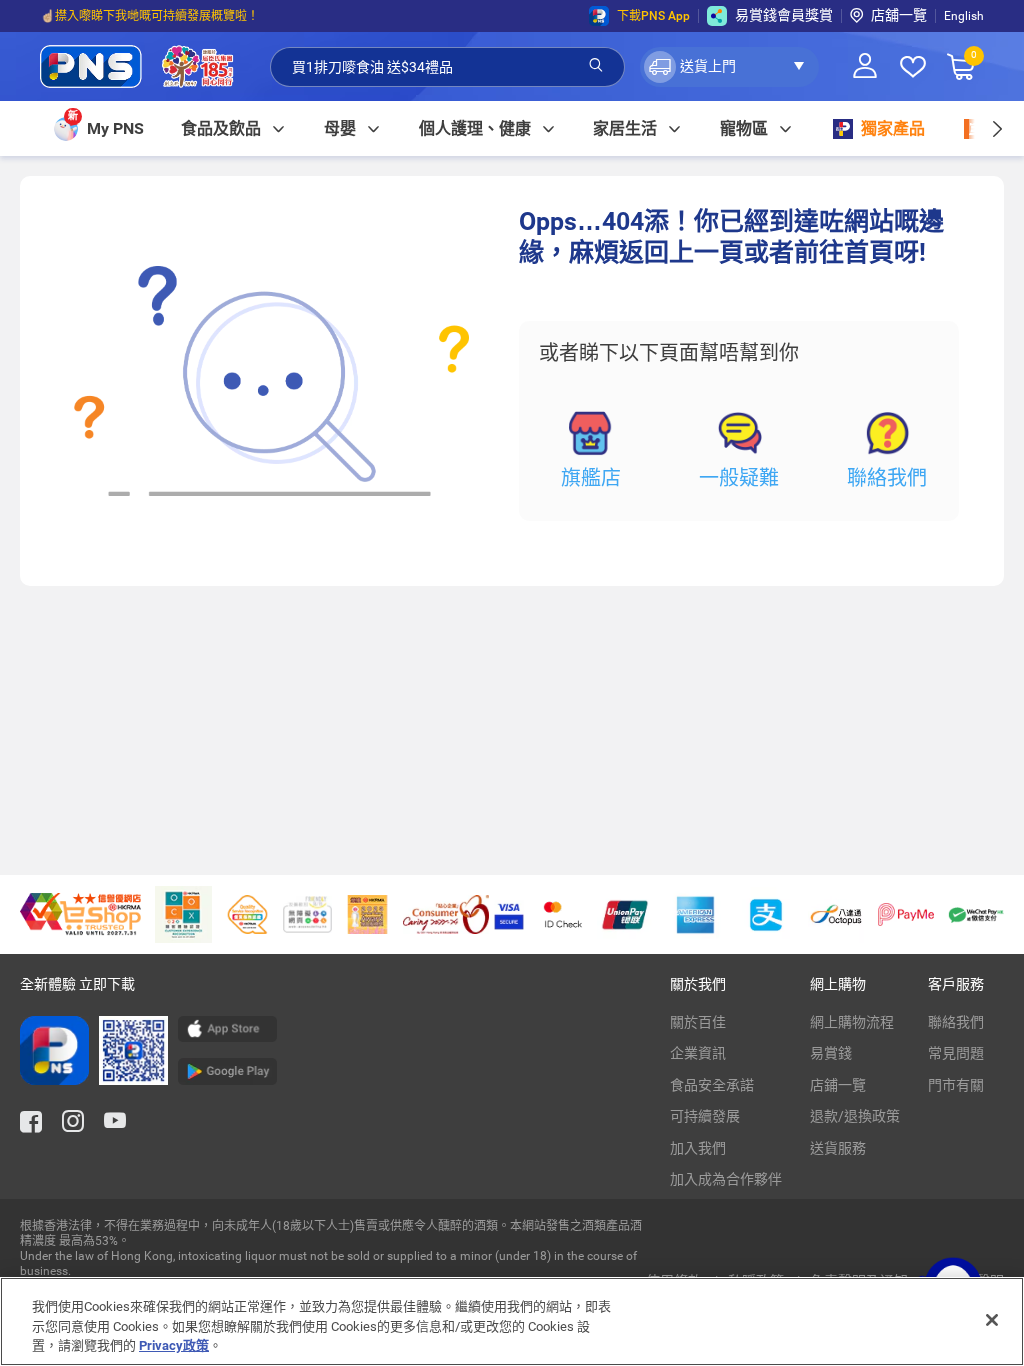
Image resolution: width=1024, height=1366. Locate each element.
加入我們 (698, 1148)
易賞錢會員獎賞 (784, 15)
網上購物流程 (852, 1022)
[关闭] (992, 1320)
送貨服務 (838, 1148)
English (964, 16)
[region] (512, 1321)
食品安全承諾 (712, 1085)
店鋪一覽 (838, 1085)
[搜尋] (596, 66)
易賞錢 (831, 1053)
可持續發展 (705, 1116)
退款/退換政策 (855, 1116)
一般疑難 (739, 478)
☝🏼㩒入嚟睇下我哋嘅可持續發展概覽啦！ (149, 16)
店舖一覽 (899, 15)
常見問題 (956, 1053)
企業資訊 (698, 1053)
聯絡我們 (887, 478)
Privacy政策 (174, 1345)
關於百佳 (698, 1022)
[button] (729, 67)
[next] (996, 128)
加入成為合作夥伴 (726, 1179)
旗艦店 (591, 478)
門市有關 (956, 1085)
